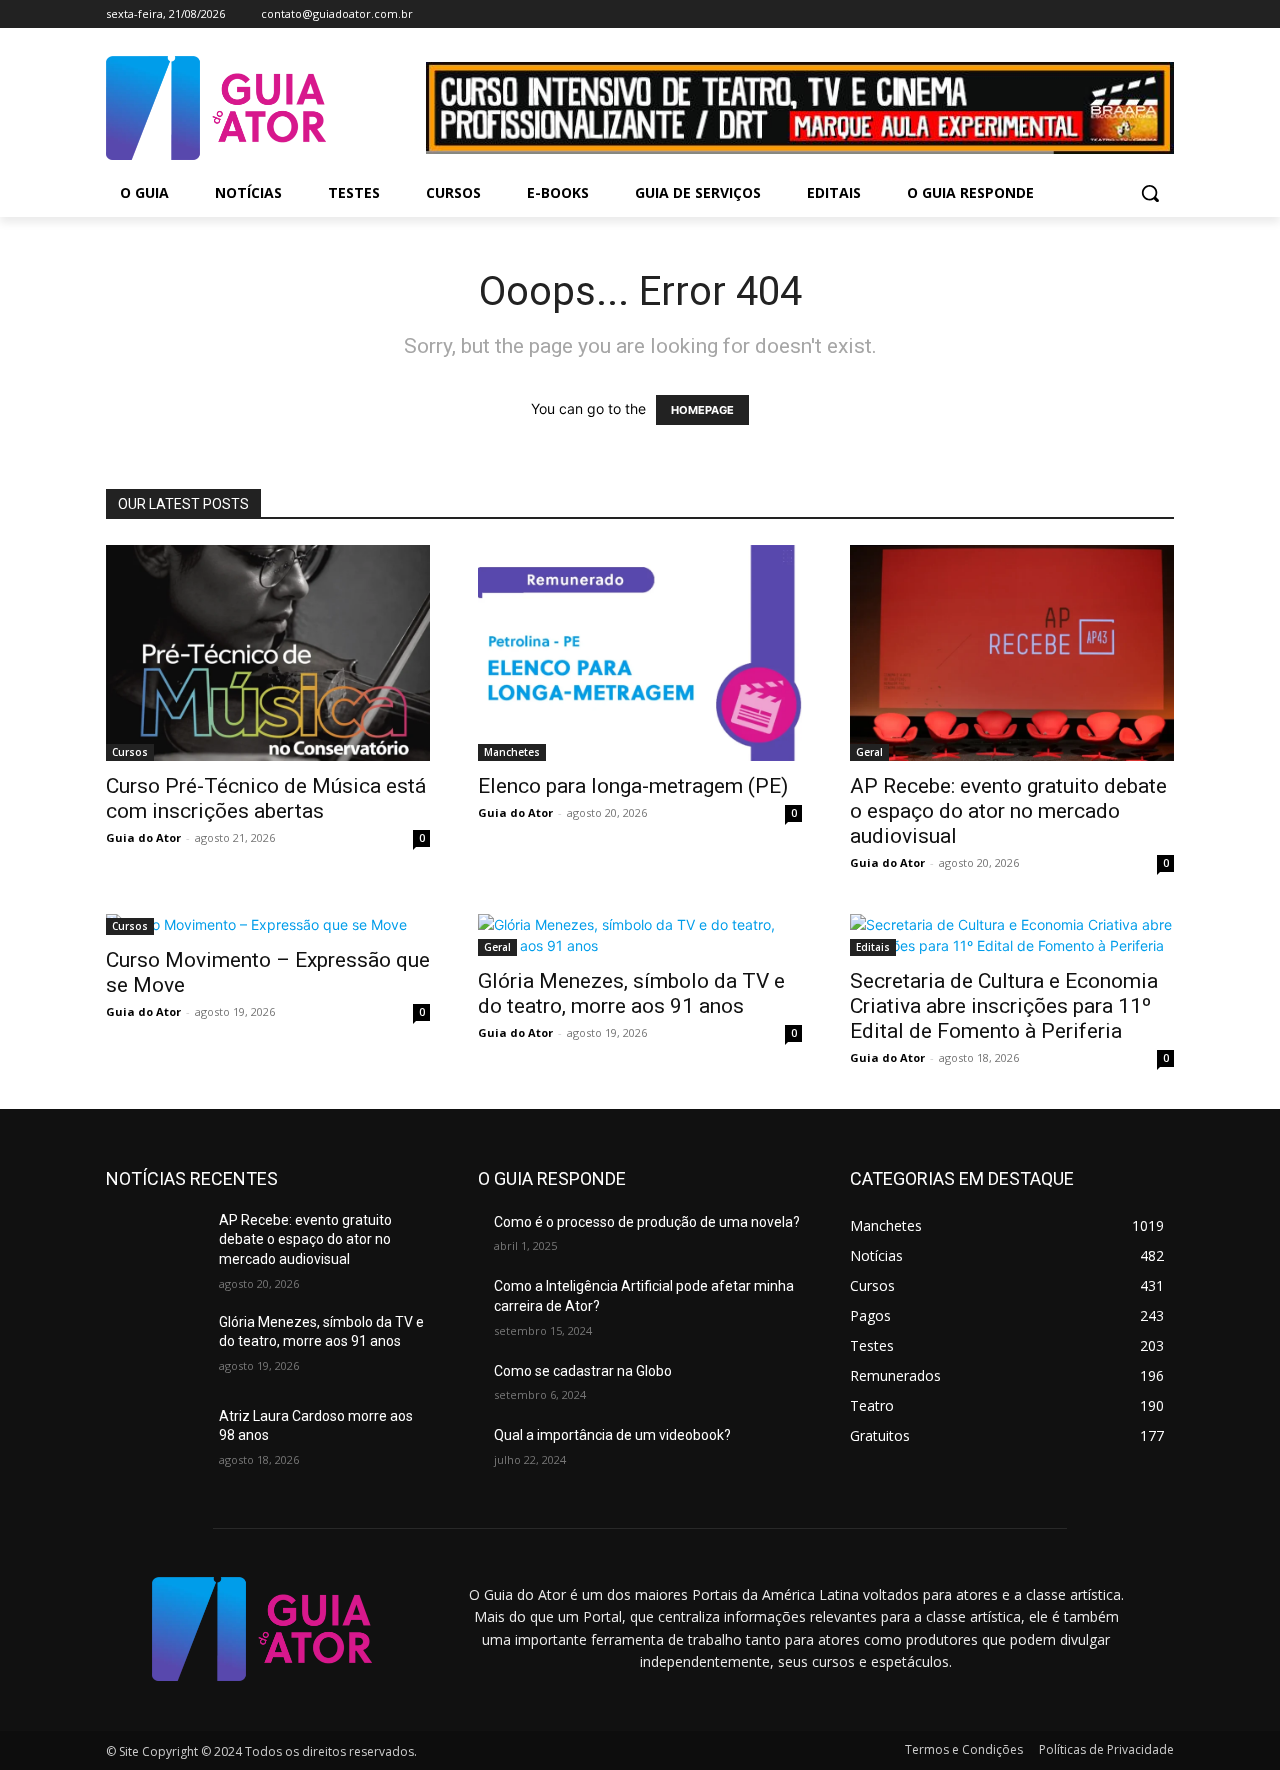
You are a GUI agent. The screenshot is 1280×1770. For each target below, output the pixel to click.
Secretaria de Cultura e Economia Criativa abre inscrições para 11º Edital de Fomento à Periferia (1004, 1006)
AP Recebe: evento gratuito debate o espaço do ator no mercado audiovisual (1008, 811)
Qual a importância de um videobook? (612, 1435)
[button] (1150, 193)
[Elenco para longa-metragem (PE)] (640, 653)
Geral (869, 752)
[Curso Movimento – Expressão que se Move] (268, 924)
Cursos (130, 752)
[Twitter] (1134, 14)
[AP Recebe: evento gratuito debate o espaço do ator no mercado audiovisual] (1012, 653)
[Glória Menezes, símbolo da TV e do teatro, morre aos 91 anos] (640, 935)
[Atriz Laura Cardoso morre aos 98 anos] (154, 1441)
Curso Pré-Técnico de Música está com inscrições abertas (266, 798)
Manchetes (512, 752)
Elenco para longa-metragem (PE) (633, 786)
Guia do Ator (143, 837)
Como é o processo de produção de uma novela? (647, 1222)
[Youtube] (1162, 14)
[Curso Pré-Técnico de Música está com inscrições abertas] (268, 653)
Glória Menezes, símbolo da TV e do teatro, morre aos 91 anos (631, 993)
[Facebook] (1079, 14)
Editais (873, 947)
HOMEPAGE (702, 410)
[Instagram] (1107, 14)
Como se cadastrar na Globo (583, 1371)
